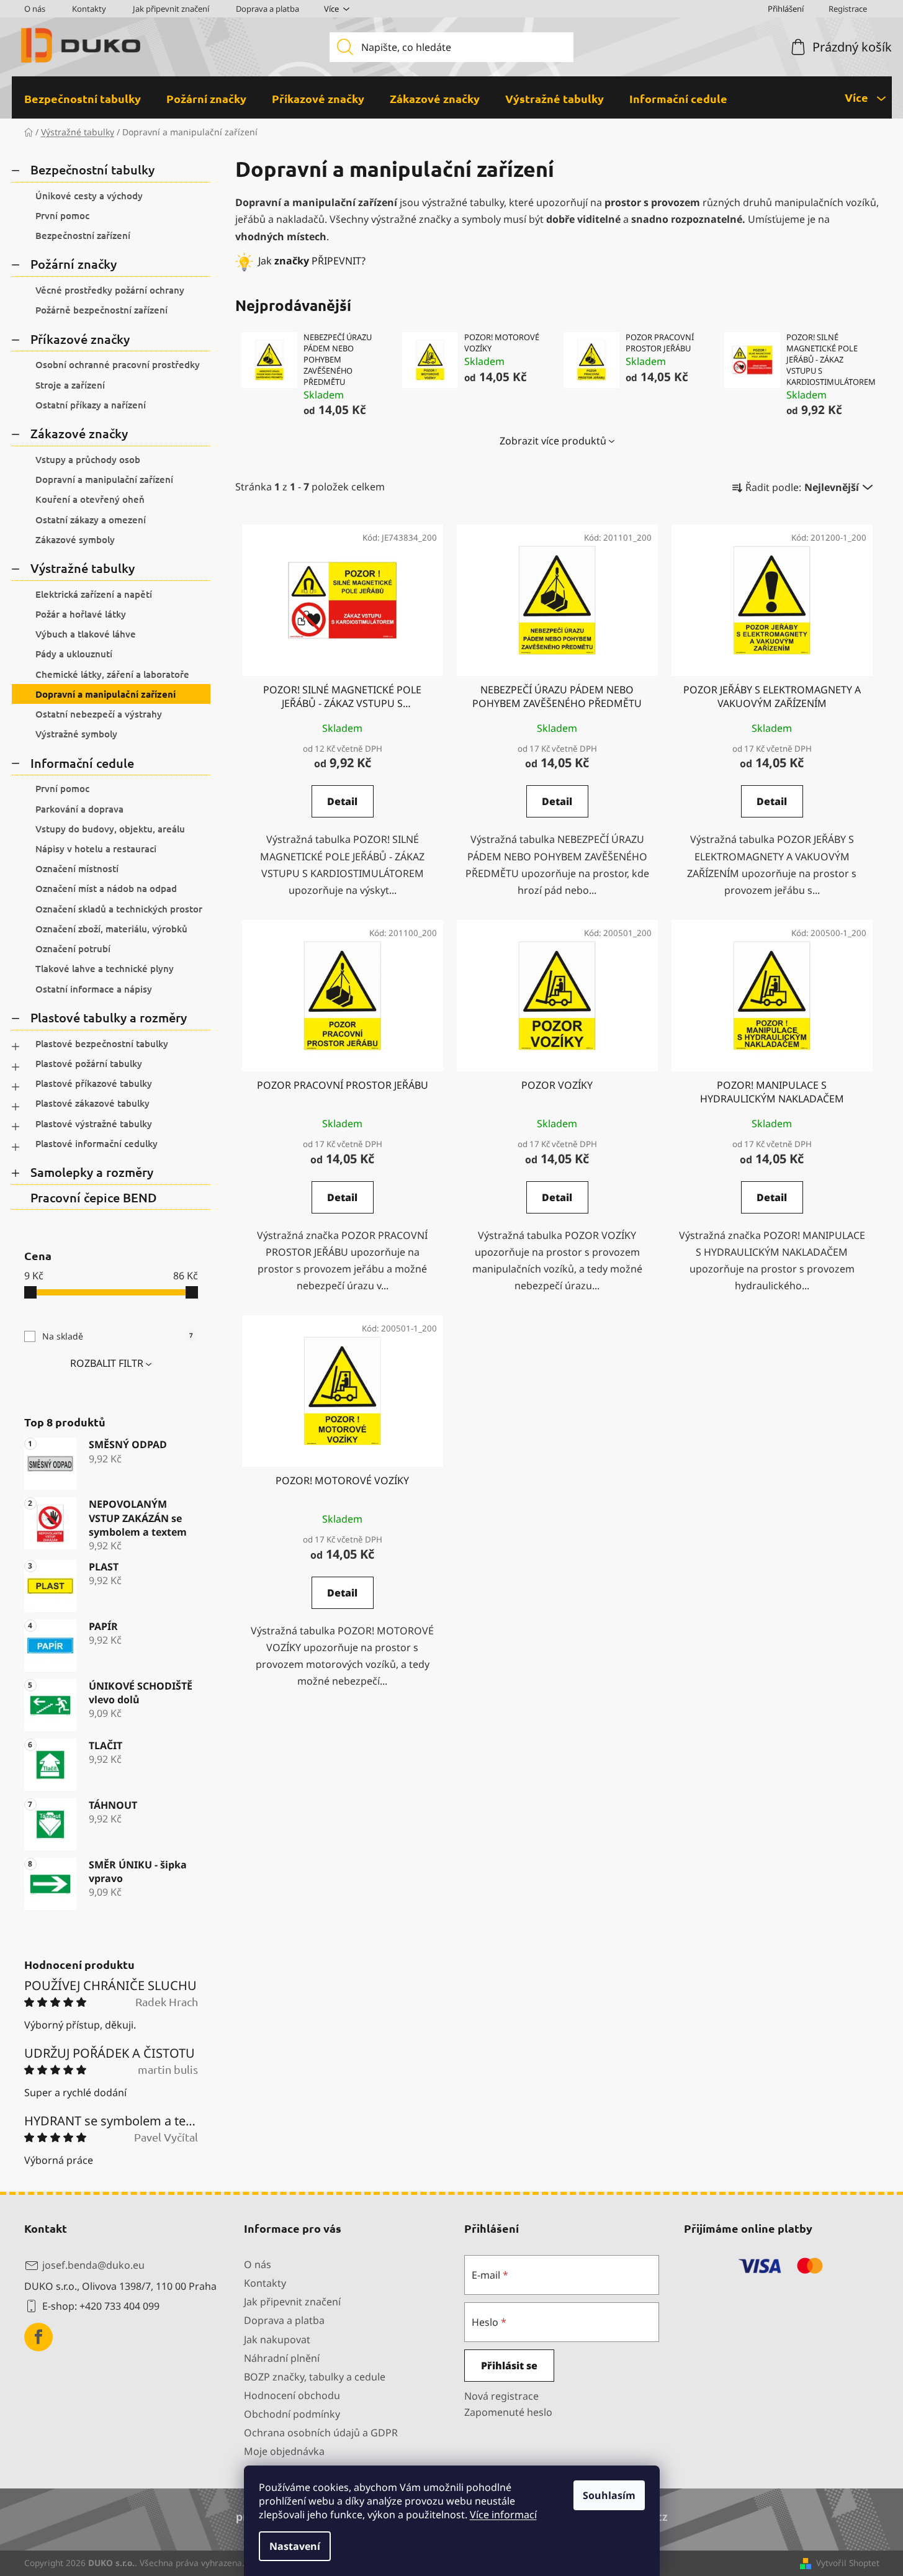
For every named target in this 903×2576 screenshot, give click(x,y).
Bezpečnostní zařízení (83, 235)
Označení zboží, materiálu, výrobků (111, 929)
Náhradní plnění (282, 2358)
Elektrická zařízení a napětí (94, 594)
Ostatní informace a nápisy (94, 989)
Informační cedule (82, 763)
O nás (35, 9)
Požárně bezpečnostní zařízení (101, 310)
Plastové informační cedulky (97, 1143)
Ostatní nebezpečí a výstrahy (99, 714)
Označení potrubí (73, 948)
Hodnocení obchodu (292, 2395)
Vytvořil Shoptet (848, 2563)
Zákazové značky (79, 433)
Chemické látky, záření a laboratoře (112, 674)
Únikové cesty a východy (89, 196)
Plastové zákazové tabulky (92, 1103)
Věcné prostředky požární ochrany (110, 290)
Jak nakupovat (277, 2340)
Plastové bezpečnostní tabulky (102, 1043)
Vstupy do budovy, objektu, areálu (110, 829)
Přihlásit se (509, 2366)
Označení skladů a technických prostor (119, 909)
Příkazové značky (80, 339)
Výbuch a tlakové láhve (86, 634)
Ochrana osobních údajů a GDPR (321, 2433)
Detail (342, 801)
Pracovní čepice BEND (94, 1197)
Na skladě (118, 1336)
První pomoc (62, 215)
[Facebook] (38, 2337)
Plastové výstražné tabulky (94, 1124)
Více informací (503, 2515)
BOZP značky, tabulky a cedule (315, 2377)
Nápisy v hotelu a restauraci (96, 849)
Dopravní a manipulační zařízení (104, 479)
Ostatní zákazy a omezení (91, 520)
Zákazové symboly (75, 539)
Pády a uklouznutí (74, 654)
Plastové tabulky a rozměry (109, 1017)
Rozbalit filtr (107, 1363)
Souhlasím (609, 2495)
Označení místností (77, 868)
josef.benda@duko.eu (93, 2265)
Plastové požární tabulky (89, 1063)
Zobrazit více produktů (553, 441)
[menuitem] (83, 99)
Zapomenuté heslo (508, 2412)
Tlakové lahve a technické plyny (105, 968)
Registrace (848, 9)
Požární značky (74, 264)
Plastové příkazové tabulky (94, 1083)
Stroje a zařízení (70, 385)
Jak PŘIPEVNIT (310, 261)
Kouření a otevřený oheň (90, 499)
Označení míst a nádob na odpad (106, 888)
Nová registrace (501, 2396)
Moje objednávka (284, 2451)
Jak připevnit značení (171, 9)
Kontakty (89, 9)
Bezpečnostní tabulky (92, 169)
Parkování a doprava (79, 809)
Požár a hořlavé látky (81, 614)
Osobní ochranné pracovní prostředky (118, 364)
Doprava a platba (267, 9)
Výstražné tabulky (83, 568)
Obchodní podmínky (292, 2414)
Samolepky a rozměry (92, 1172)
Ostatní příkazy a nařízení (91, 405)
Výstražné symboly (76, 734)
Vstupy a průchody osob (88, 459)
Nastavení (295, 2546)
